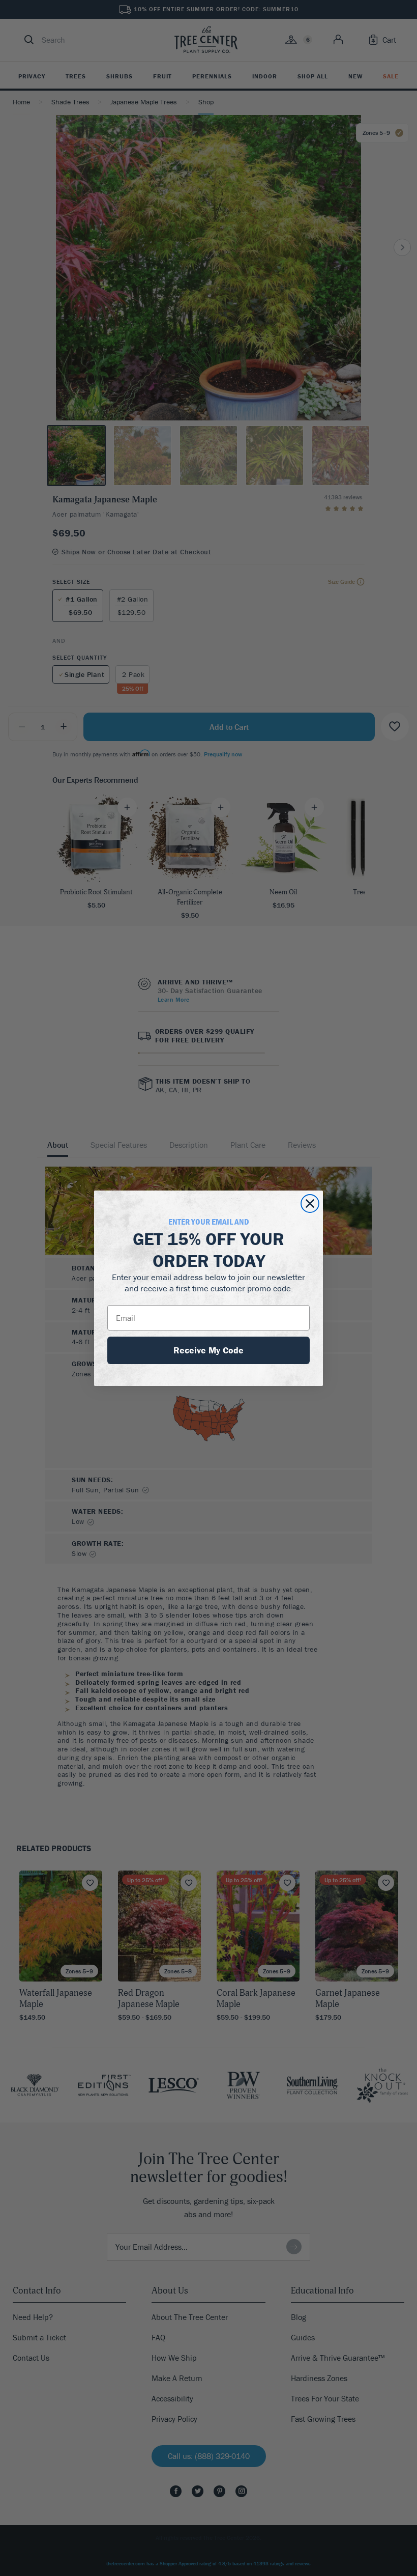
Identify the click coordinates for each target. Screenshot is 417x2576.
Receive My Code (208, 1350)
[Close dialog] (310, 1204)
